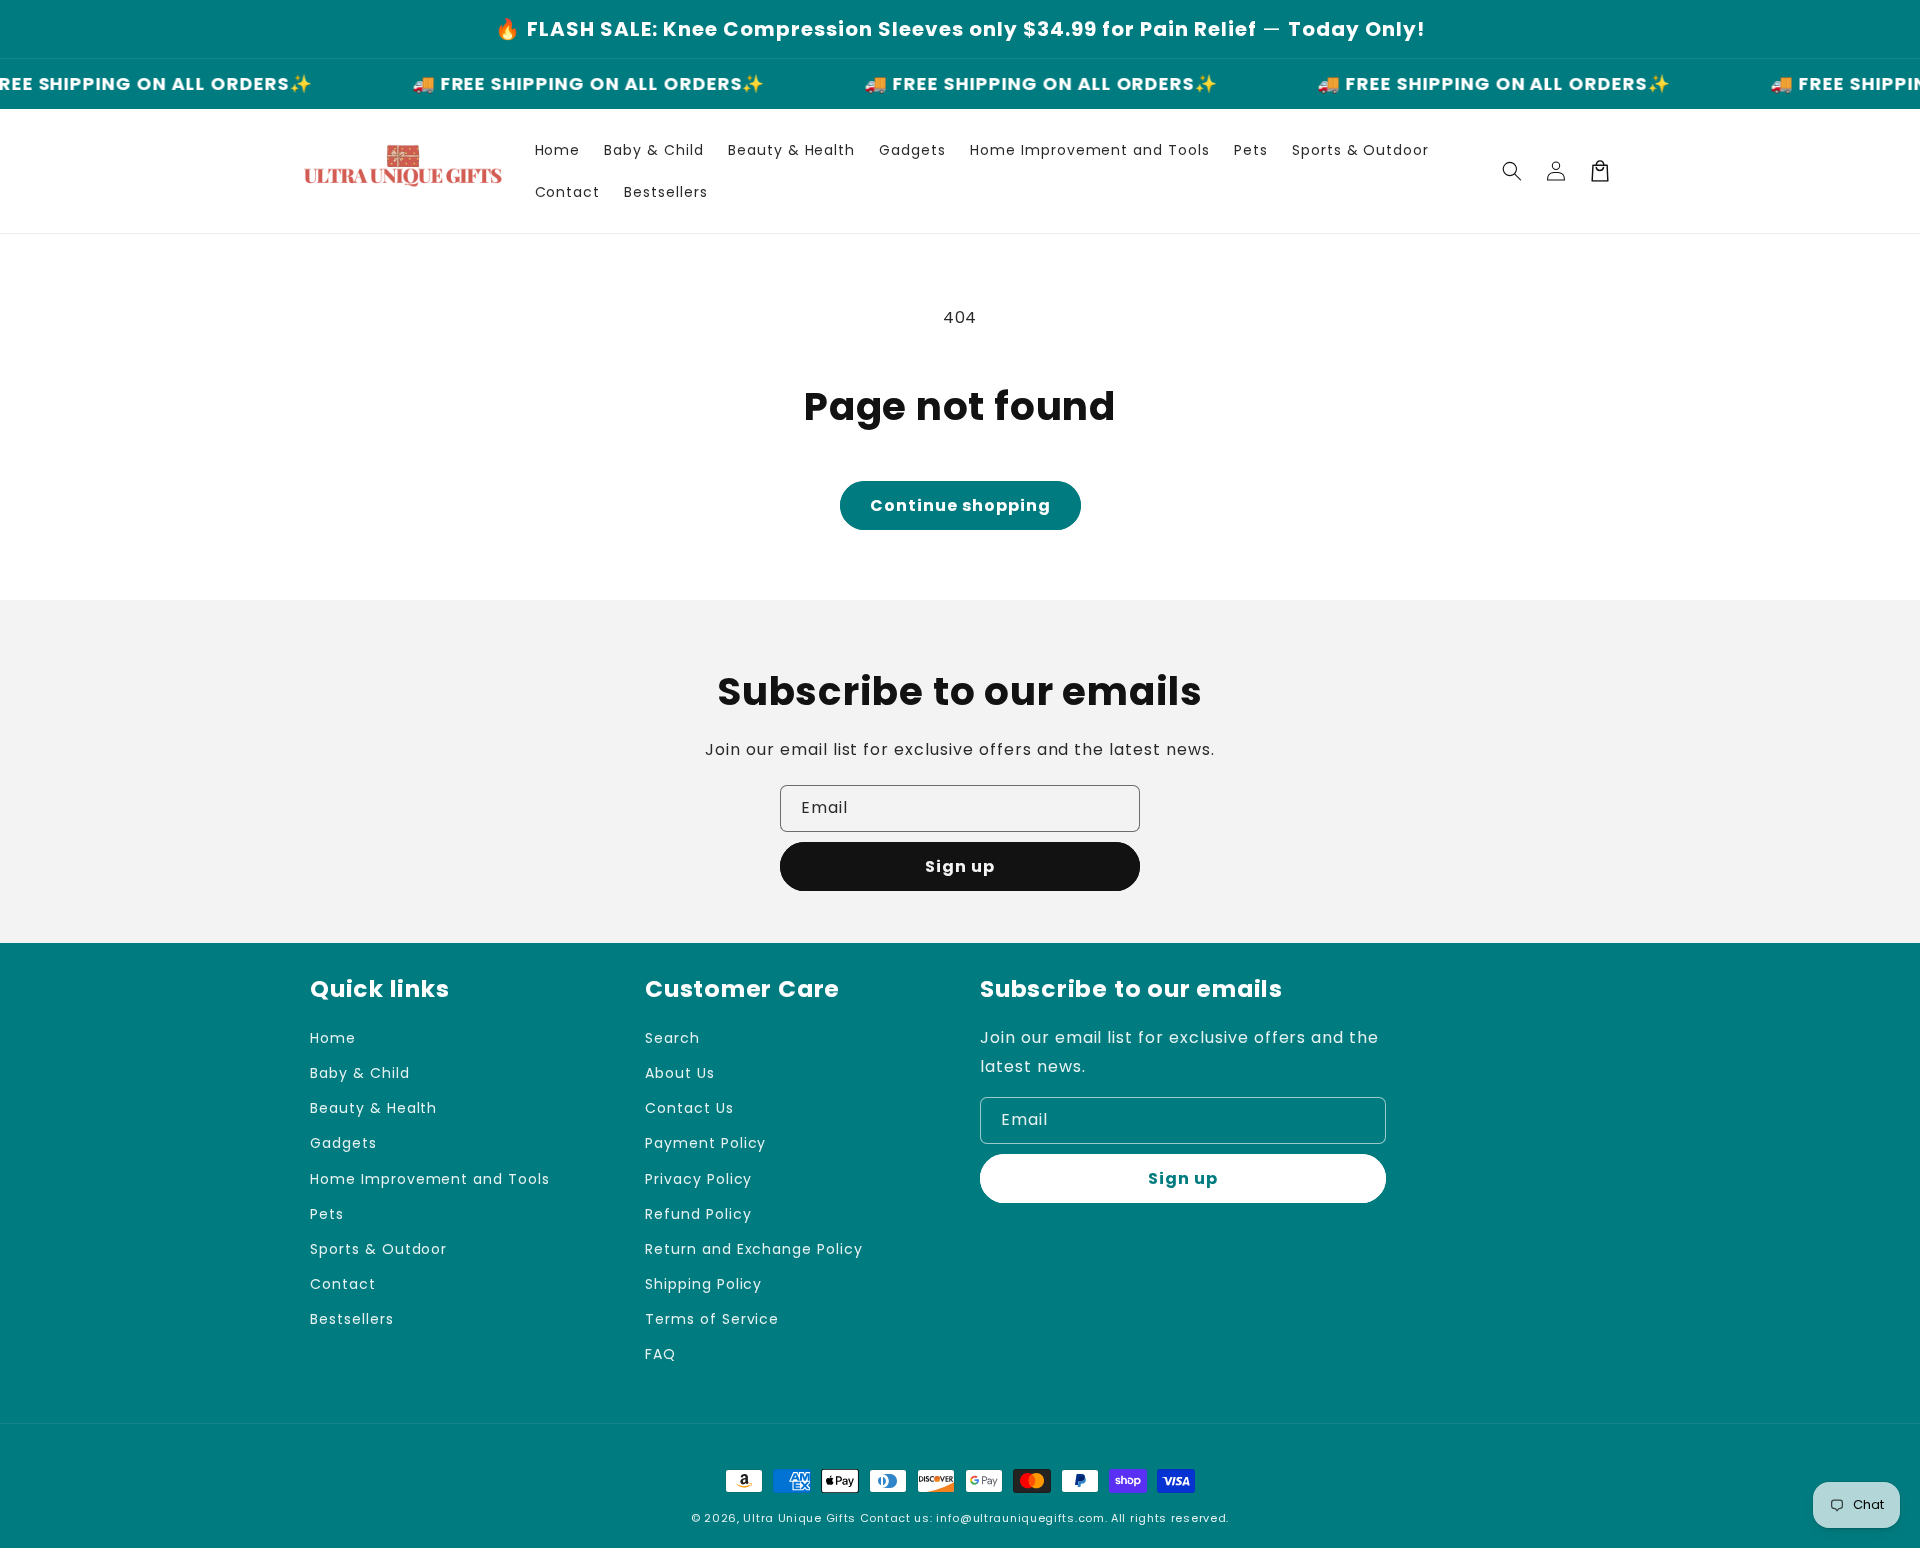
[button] (1512, 171)
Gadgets (343, 1143)
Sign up (960, 866)
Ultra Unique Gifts (799, 1518)
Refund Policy (698, 1214)
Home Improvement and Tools (430, 1179)
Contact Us (689, 1108)
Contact (343, 1284)
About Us (680, 1073)
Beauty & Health (373, 1108)
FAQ (660, 1354)
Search (672, 1038)
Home (333, 1038)
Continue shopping (960, 505)
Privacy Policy (698, 1179)
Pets (327, 1214)
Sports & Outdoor (378, 1249)
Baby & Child (360, 1073)
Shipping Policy (703, 1284)
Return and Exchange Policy (754, 1249)
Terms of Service (712, 1319)
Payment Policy (705, 1143)
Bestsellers (352, 1319)
